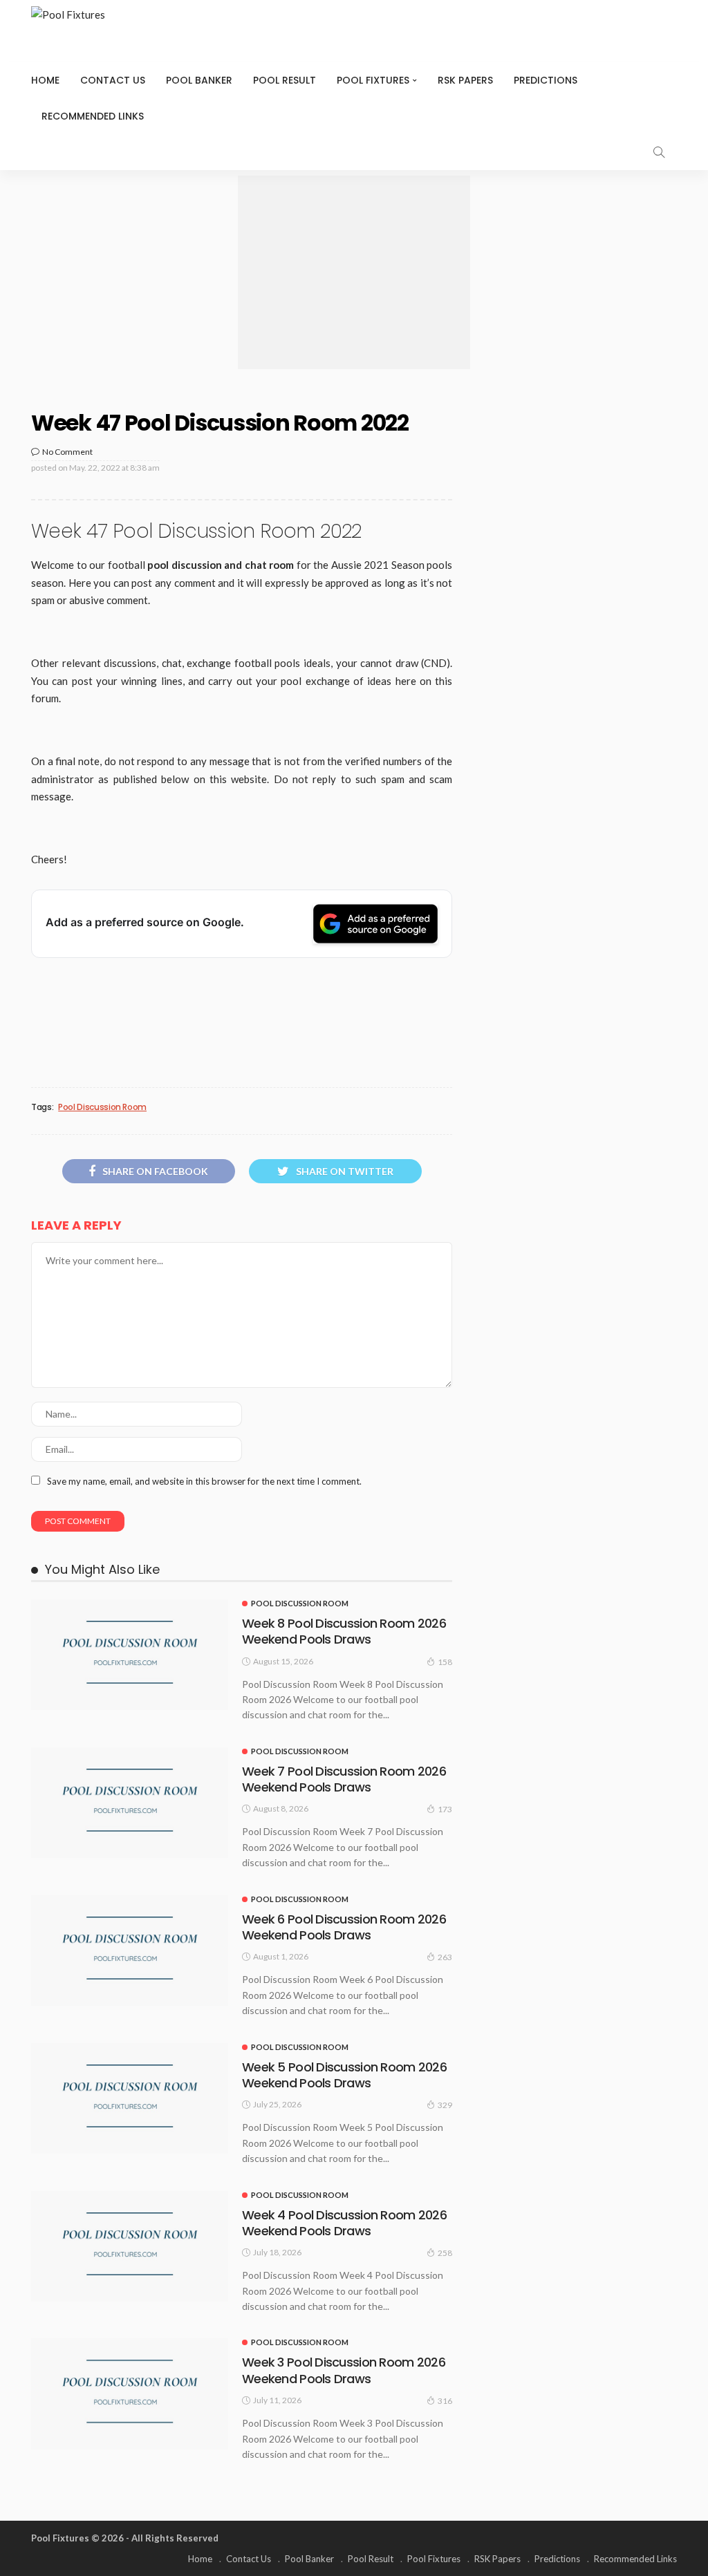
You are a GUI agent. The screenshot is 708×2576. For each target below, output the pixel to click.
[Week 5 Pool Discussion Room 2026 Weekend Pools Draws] (130, 2098)
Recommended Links (93, 116)
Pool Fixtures (373, 80)
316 (445, 2401)
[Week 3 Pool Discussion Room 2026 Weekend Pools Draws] (130, 2394)
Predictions (546, 80)
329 (445, 2105)
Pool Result (285, 80)
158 (445, 1662)
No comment (67, 452)
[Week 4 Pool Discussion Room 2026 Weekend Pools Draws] (130, 2246)
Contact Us (113, 80)
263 (445, 1957)
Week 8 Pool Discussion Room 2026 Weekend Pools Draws (344, 1631)
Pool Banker (199, 80)
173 (445, 1809)
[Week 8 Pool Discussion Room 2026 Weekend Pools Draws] (130, 1655)
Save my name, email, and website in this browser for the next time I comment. (204, 1481)
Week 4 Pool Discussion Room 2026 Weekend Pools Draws (344, 2223)
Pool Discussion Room (102, 1107)
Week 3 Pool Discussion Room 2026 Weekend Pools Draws (344, 2370)
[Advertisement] (354, 272)
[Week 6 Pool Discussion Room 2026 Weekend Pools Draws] (130, 1950)
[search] (659, 152)
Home (45, 80)
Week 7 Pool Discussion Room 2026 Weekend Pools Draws (344, 1779)
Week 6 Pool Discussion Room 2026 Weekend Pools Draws (344, 1927)
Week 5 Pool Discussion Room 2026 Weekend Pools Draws (344, 2075)
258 (445, 2253)
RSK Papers (465, 80)
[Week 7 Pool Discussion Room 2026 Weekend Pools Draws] (130, 1803)
